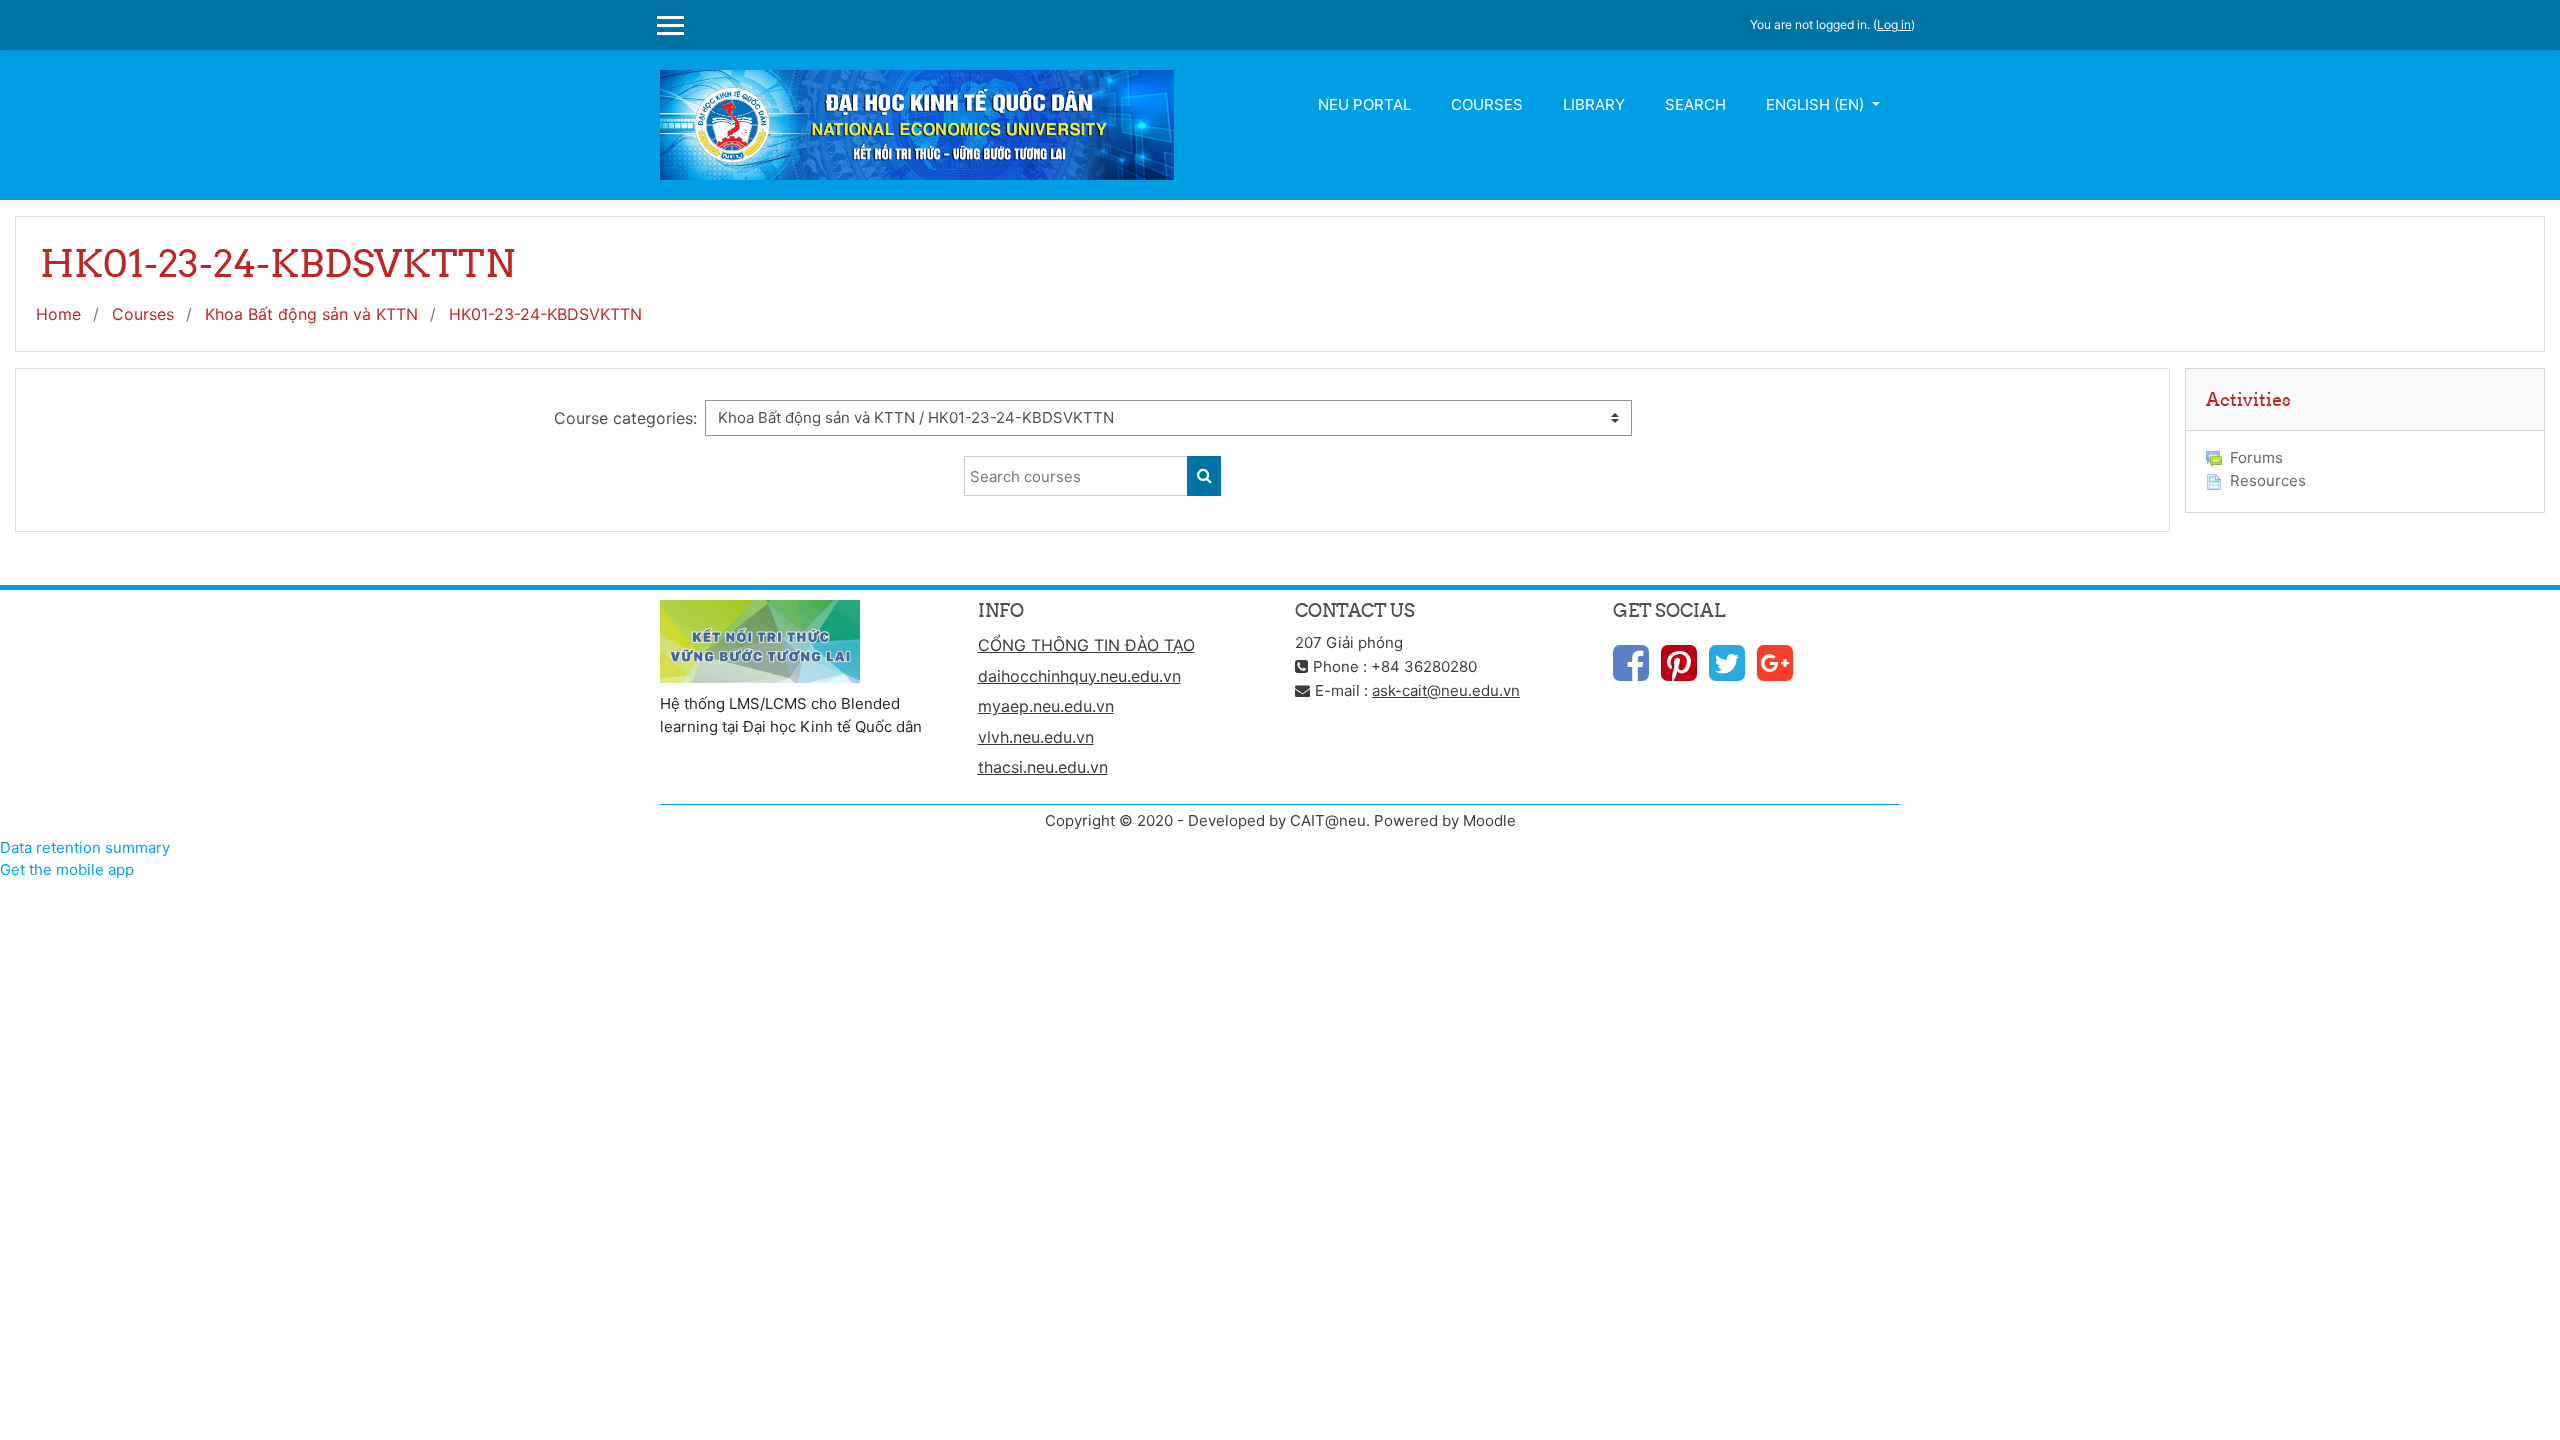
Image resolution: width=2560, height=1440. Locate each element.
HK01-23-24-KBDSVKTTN (545, 314)
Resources (2268, 480)
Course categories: (625, 418)
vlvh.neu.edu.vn (1036, 737)
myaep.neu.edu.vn (1046, 706)
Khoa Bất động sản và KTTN (311, 314)
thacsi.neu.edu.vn (1043, 767)
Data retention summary (85, 847)
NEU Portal (1364, 104)
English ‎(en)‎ (1817, 104)
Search (1695, 104)
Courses (1487, 104)
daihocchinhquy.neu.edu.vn (1079, 676)
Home (58, 314)
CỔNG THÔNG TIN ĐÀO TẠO (1086, 645)
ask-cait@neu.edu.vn (1446, 690)
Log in (1894, 24)
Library (1594, 104)
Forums (2256, 457)
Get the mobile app (67, 869)
